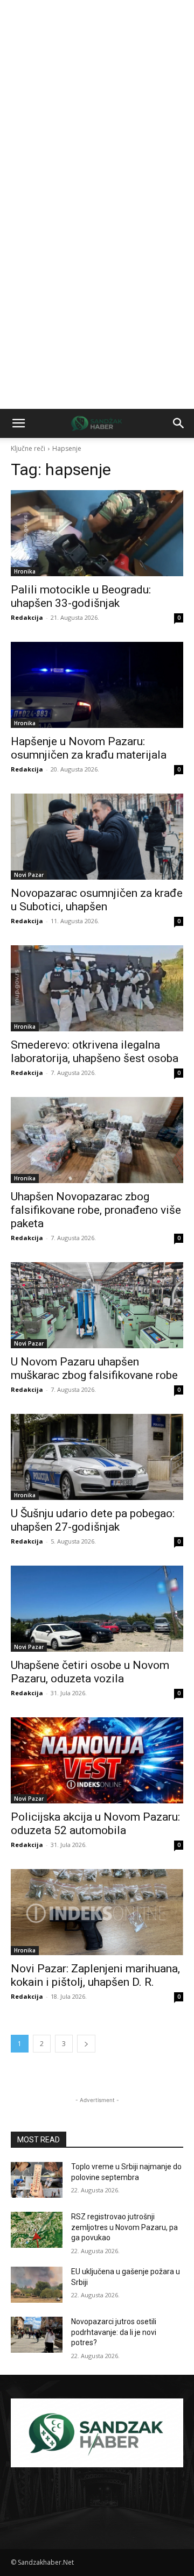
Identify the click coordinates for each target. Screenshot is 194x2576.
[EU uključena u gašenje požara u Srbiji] (37, 2285)
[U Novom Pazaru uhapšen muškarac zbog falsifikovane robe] (97, 1305)
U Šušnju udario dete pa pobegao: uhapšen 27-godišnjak (93, 1520)
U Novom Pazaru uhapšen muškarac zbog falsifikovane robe (94, 1368)
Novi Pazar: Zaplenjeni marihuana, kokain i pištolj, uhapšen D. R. (95, 1975)
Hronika (25, 571)
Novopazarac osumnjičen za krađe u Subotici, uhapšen (97, 900)
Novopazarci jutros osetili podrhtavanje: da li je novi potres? (114, 2332)
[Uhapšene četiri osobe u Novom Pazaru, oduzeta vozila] (97, 1609)
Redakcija (27, 617)
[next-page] (86, 2044)
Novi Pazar (29, 875)
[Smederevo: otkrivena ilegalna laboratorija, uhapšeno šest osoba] (97, 988)
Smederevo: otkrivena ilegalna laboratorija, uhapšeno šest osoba (95, 1052)
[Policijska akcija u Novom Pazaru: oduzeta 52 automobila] (97, 1760)
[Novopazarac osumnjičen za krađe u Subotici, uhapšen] (97, 837)
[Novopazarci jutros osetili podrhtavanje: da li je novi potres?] (37, 2335)
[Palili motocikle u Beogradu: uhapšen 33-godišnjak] (97, 533)
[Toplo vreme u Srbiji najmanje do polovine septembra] (37, 2180)
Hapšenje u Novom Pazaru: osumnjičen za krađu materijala (89, 748)
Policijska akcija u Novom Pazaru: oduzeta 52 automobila (95, 1824)
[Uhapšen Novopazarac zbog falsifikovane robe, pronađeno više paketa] (97, 1140)
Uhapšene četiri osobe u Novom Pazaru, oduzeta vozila (90, 1672)
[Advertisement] (97, 102)
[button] (18, 423)
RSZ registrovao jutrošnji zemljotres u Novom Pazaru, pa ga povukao (124, 2227)
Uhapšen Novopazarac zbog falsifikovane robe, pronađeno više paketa (96, 1210)
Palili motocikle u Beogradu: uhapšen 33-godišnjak (81, 596)
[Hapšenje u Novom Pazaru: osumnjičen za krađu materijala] (97, 685)
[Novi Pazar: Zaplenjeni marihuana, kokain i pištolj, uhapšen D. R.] (97, 1912)
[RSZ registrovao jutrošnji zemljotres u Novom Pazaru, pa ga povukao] (37, 2230)
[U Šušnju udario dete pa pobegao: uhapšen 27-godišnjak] (97, 1457)
